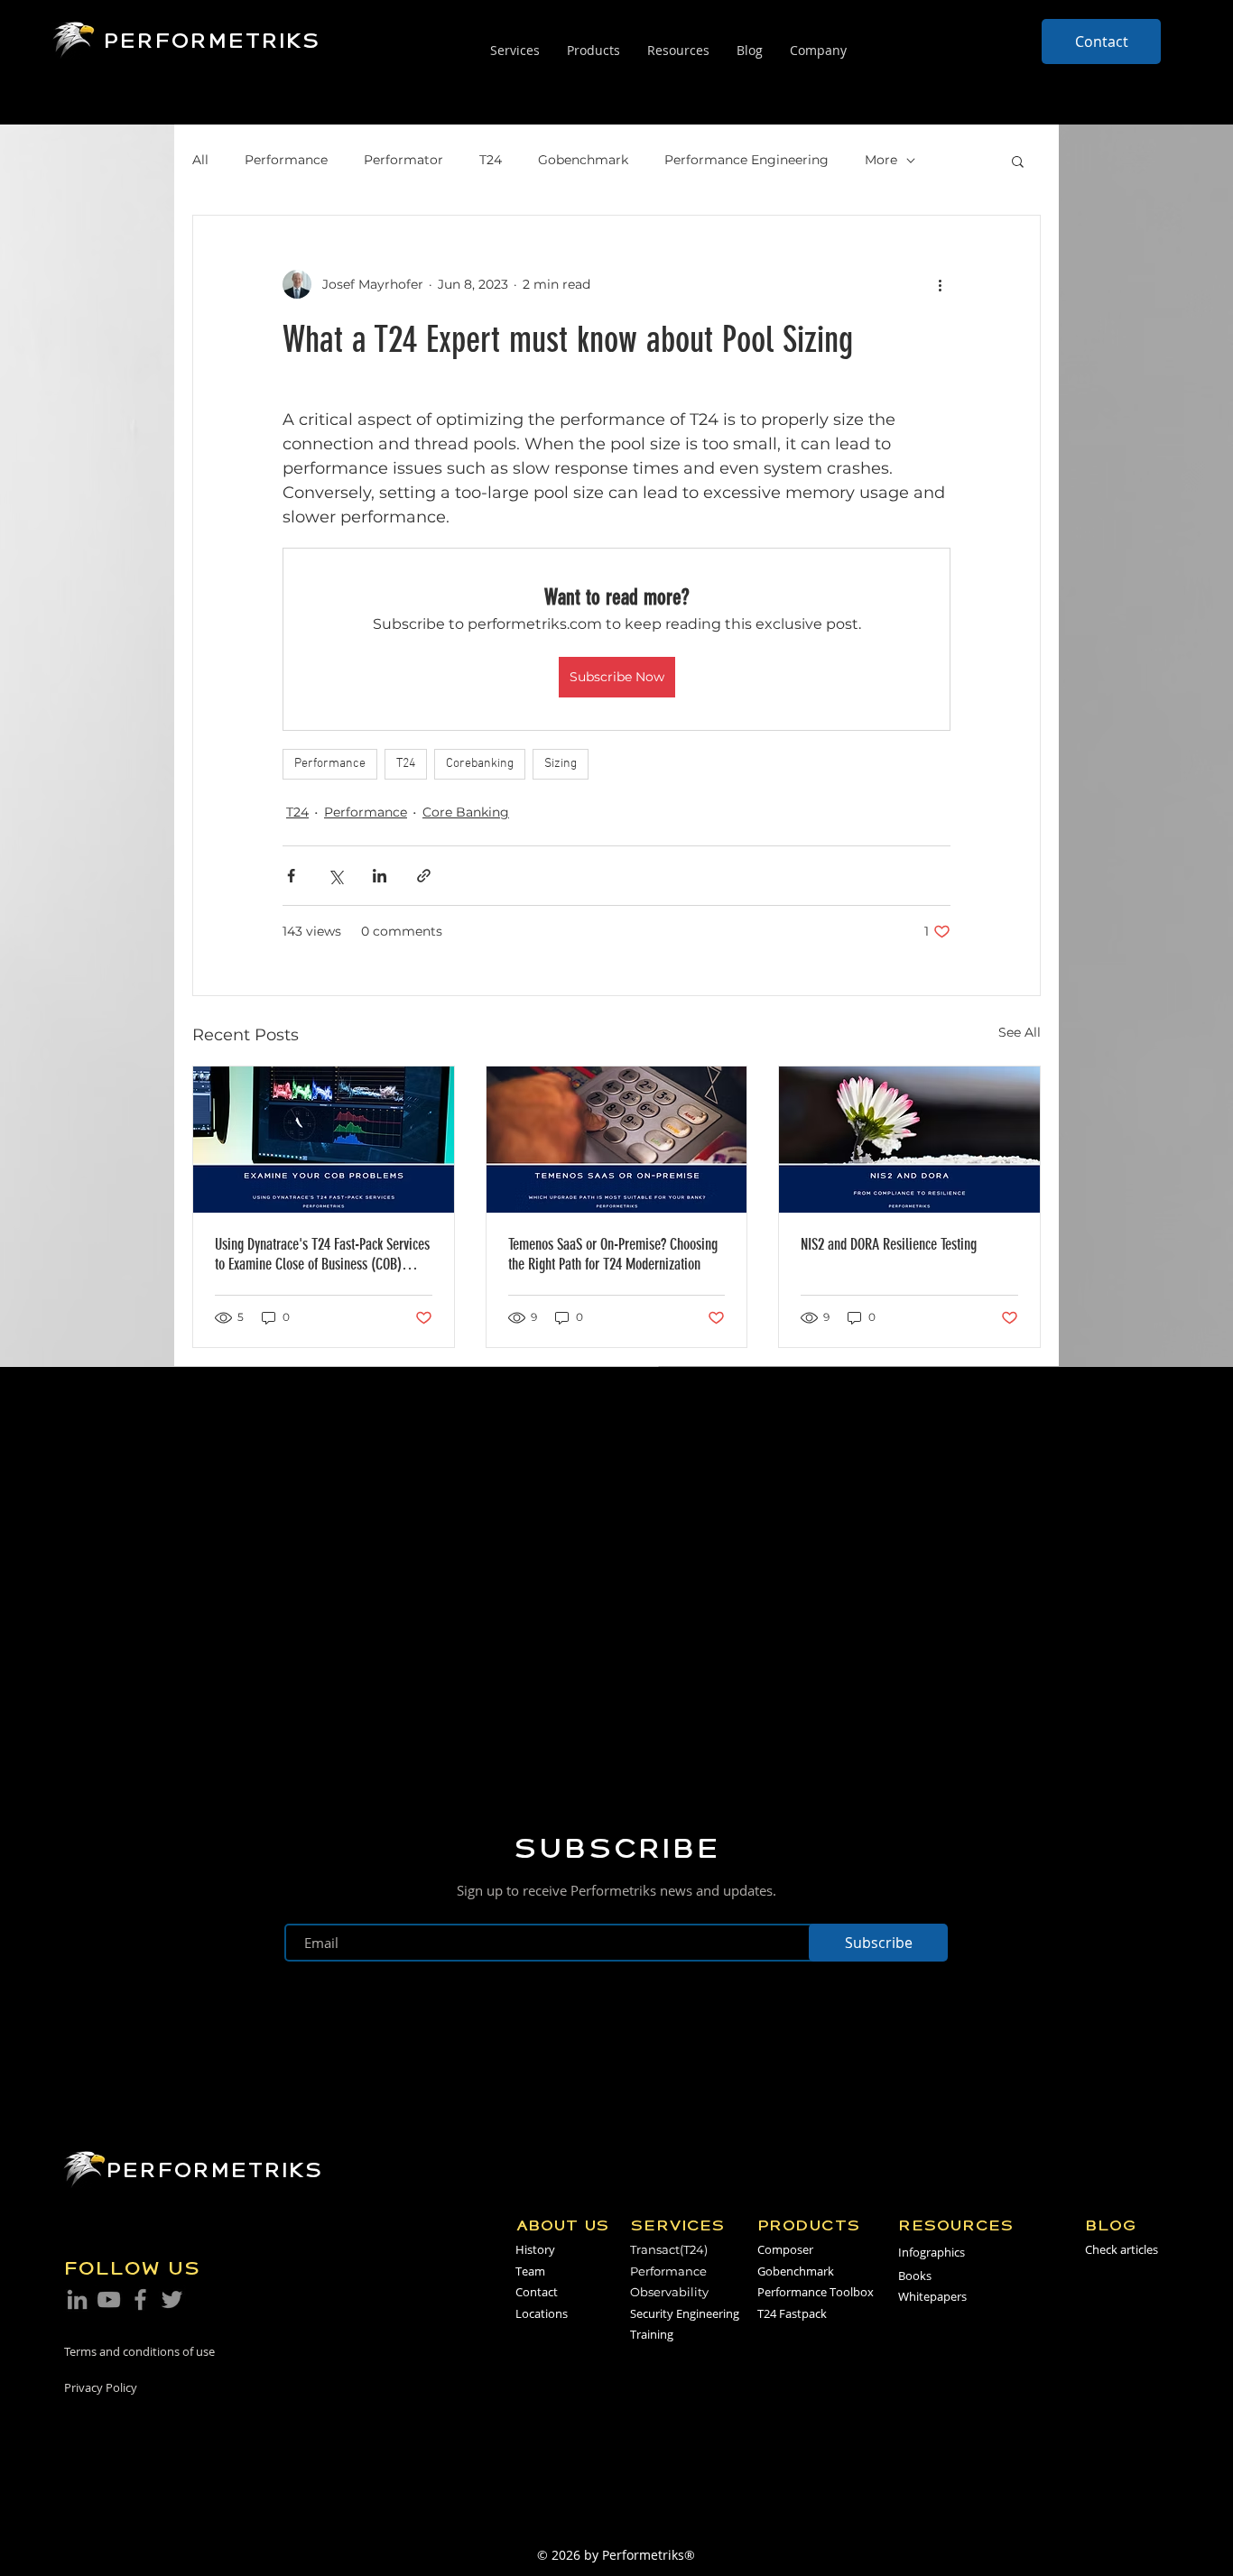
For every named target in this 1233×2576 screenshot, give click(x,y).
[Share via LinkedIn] (380, 876)
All (200, 160)
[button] (1018, 161)
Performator (403, 160)
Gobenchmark (583, 160)
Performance (286, 160)
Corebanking (480, 764)
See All (1020, 1032)
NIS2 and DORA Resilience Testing (889, 1244)
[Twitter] (172, 2299)
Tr (635, 2249)
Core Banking (466, 812)
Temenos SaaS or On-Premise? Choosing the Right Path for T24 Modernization (613, 1254)
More (881, 160)
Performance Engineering (746, 160)
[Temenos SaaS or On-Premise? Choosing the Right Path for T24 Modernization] (617, 1140)
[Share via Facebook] (291, 876)
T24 (491, 160)
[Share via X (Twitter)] (335, 876)
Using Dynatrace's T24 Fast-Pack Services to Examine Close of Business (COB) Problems (322, 1254)
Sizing (561, 764)
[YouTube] (109, 2299)
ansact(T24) (674, 2249)
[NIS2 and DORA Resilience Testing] (909, 1140)
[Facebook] (140, 2299)
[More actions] (940, 284)
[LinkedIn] (77, 2299)
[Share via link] (424, 876)
